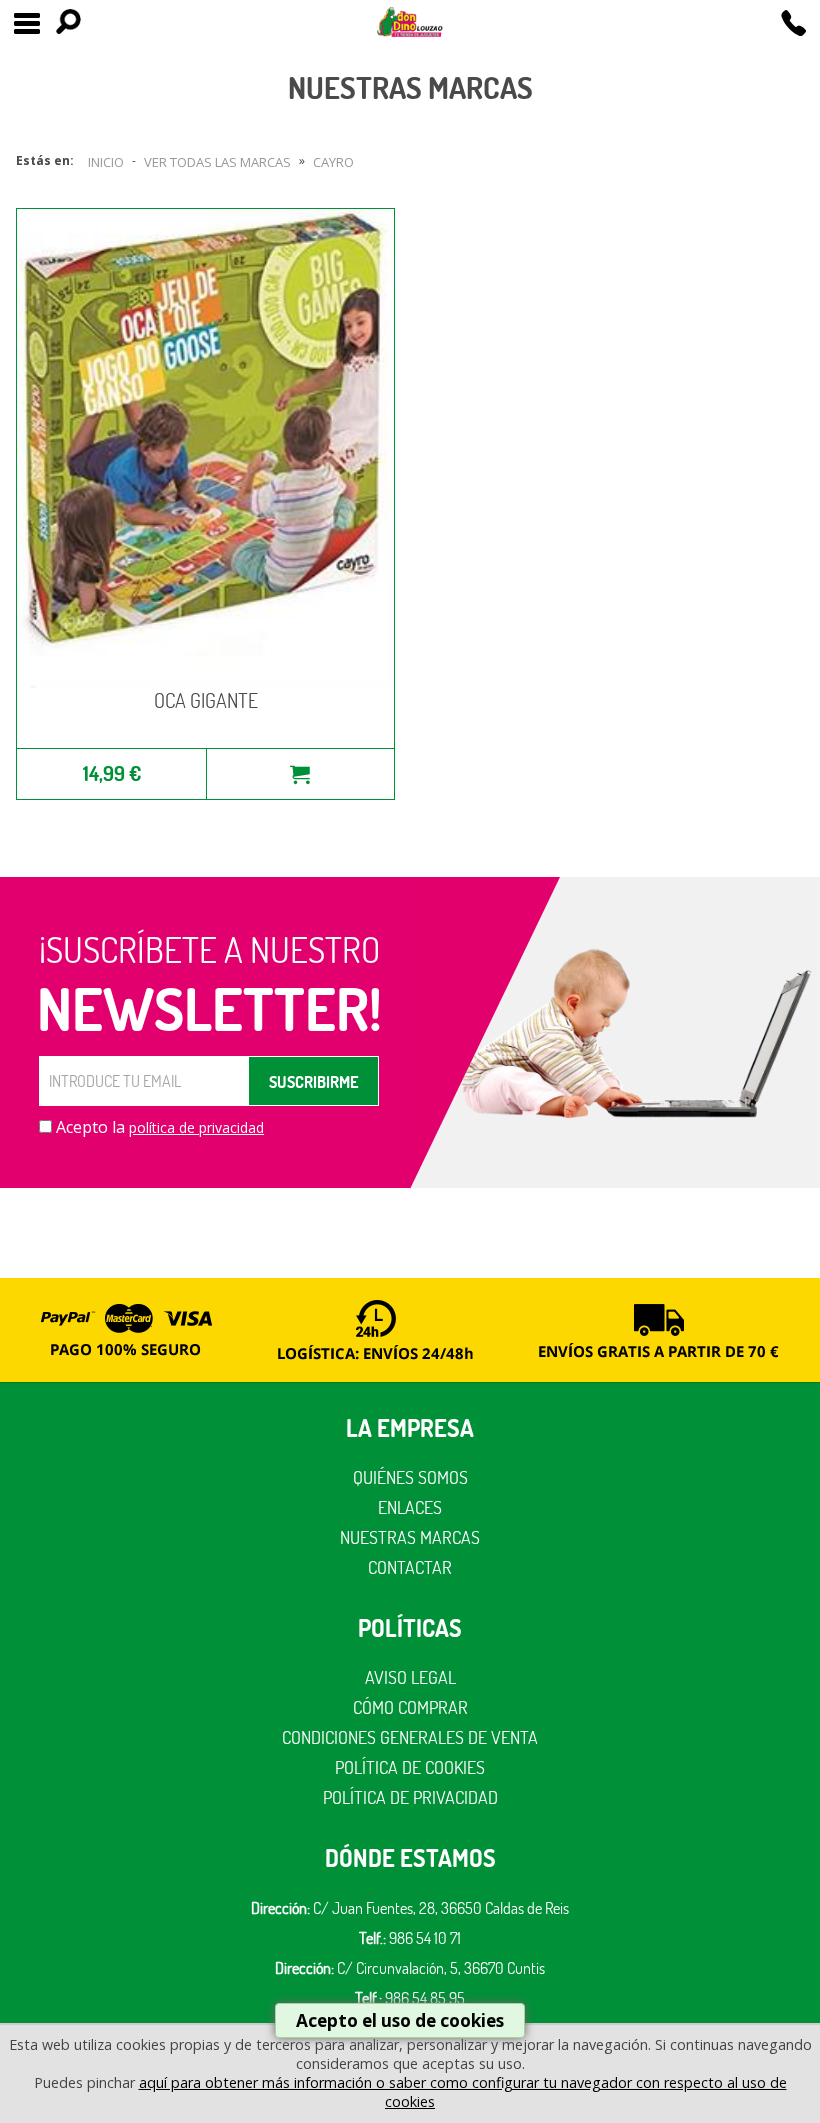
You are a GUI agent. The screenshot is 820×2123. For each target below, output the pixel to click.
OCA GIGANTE (206, 700)
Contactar (410, 1567)
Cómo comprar (410, 1707)
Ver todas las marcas (217, 162)
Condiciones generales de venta (410, 1737)
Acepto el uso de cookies (400, 2020)
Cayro (333, 162)
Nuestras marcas (410, 1537)
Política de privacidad (410, 1797)
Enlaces (410, 1507)
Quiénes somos (410, 1477)
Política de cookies (410, 1767)
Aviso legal (410, 1677)
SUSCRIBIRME (313, 1082)
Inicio (106, 162)
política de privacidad (196, 1127)
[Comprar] (300, 774)
